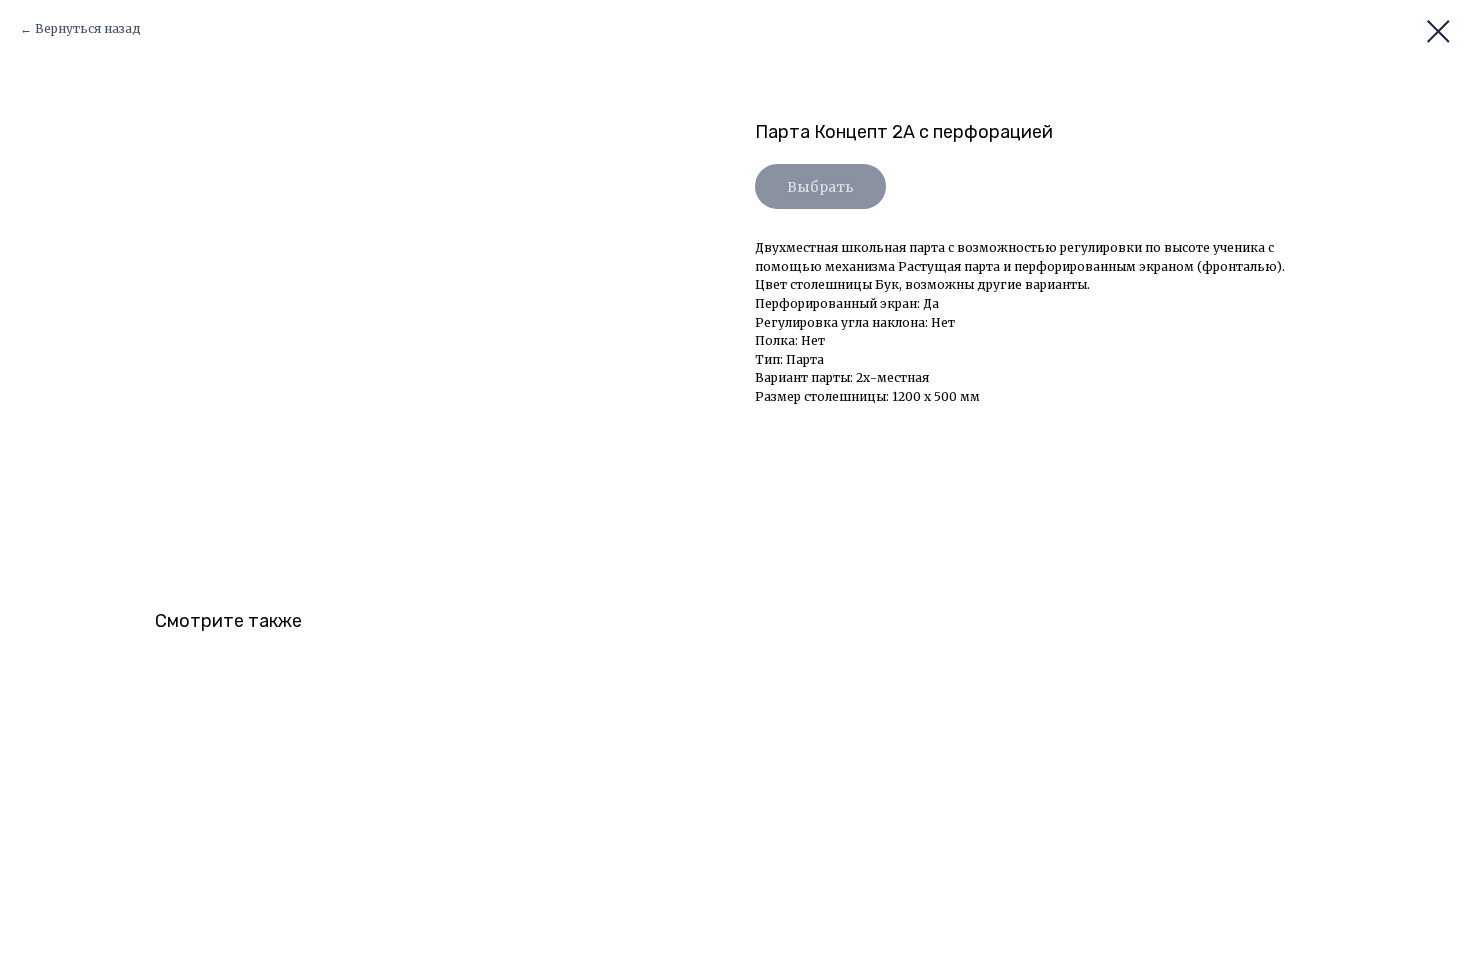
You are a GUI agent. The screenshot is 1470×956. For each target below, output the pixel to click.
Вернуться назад (88, 28)
